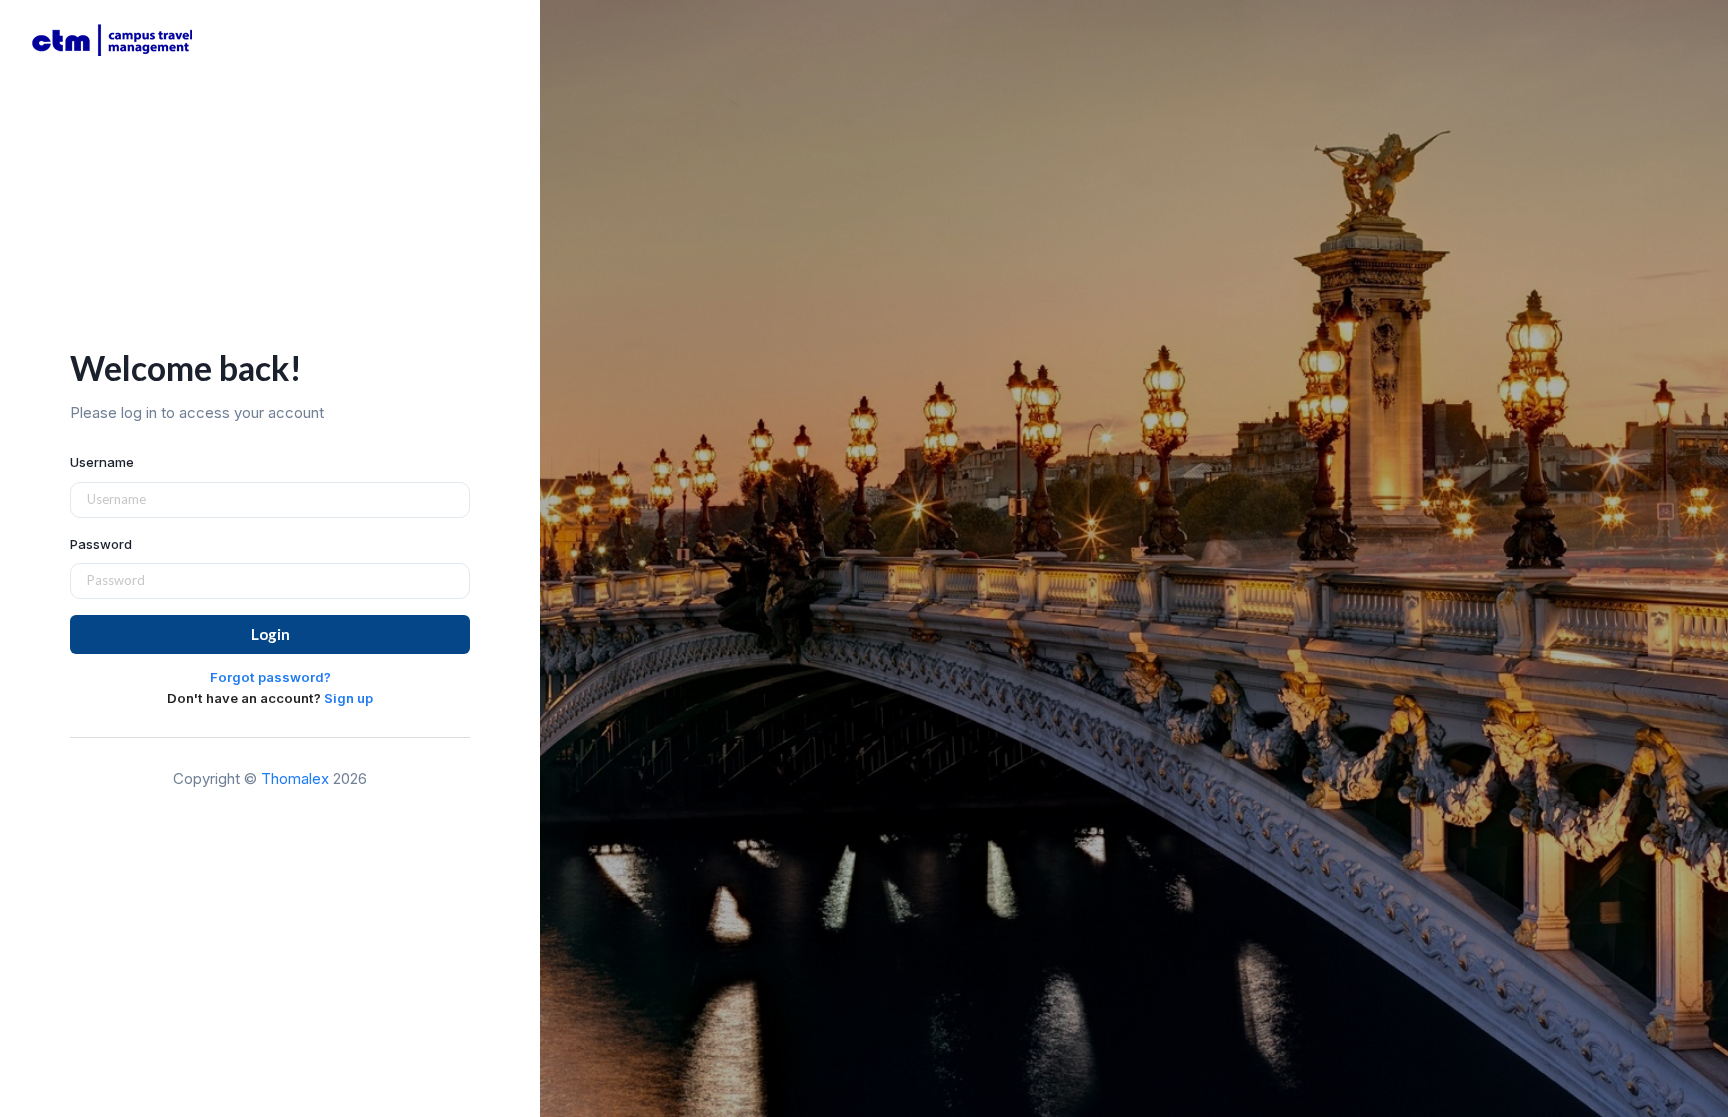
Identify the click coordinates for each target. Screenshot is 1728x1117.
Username (102, 462)
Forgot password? (270, 677)
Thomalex (295, 778)
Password (101, 544)
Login (270, 634)
